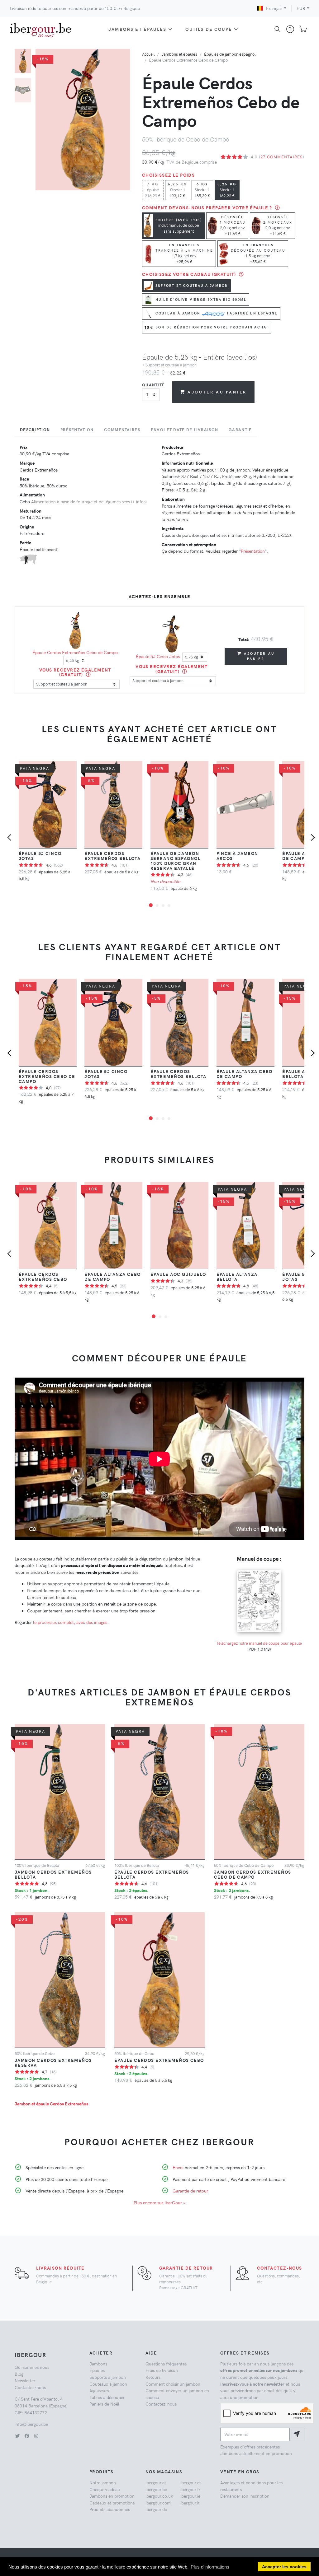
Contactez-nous (280, 2268)
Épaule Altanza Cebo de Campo (245, 1074)
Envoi (178, 2167)
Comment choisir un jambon (173, 2384)
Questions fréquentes (166, 2364)
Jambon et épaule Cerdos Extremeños (51, 2104)
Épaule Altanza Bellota (237, 1276)
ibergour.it (190, 2503)
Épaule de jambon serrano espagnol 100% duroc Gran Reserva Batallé (175, 861)
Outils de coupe (209, 29)
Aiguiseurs (99, 2390)
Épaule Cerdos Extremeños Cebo (43, 1276)
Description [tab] (35, 430)
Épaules (97, 2370)
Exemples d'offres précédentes (250, 2447)
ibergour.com (158, 2503)
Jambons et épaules (137, 29)
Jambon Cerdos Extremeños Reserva (53, 2062)
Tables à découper (107, 2397)
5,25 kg (227, 190)
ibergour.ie (190, 2496)
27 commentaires (282, 157)
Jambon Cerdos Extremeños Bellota (53, 1874)
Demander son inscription (245, 2496)
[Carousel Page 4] (169, 906)
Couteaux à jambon (108, 2384)
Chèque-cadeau (105, 2489)
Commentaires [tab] (122, 430)
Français (274, 8)
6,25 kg (178, 190)
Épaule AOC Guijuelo (178, 1274)
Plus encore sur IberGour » (159, 2202)
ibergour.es (191, 2482)
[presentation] (11, 838)
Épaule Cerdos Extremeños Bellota (112, 856)
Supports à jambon (108, 2377)
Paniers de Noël (104, 2404)
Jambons (98, 2364)
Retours (153, 2377)
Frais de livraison (162, 2370)
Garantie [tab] (240, 430)
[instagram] (36, 2436)
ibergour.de (156, 2509)
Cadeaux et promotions (112, 2503)
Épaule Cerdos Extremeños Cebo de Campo (75, 652)
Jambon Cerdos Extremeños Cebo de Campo (253, 1874)
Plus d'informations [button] (210, 2567)
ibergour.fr (190, 2489)
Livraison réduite (60, 2268)
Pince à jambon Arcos (237, 856)
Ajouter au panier (217, 392)
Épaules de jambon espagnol (230, 54)
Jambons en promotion (112, 2496)
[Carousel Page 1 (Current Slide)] (23, 61)
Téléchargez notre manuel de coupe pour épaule (259, 1643)
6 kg (202, 190)
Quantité (153, 385)
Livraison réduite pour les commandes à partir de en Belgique (75, 8)
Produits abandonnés (110, 2509)
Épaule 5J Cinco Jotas (158, 656)
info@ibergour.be (31, 2424)
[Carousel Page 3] (163, 906)
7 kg (153, 190)
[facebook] (27, 2436)
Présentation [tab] (77, 430)
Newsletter (25, 2380)
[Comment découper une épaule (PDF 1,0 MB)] (259, 1569)
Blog (19, 2374)
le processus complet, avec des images (70, 1622)
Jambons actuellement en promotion (256, 2453)
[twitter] (17, 2436)
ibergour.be (156, 2489)
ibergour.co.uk (159, 2496)
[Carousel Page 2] (23, 90)
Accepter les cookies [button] (284, 2567)
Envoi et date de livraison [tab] (184, 430)
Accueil (148, 54)
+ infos (139, 501)
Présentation (253, 551)
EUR (301, 8)
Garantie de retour (190, 2191)
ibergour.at (156, 2482)
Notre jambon (103, 2482)
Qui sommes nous (32, 2367)
